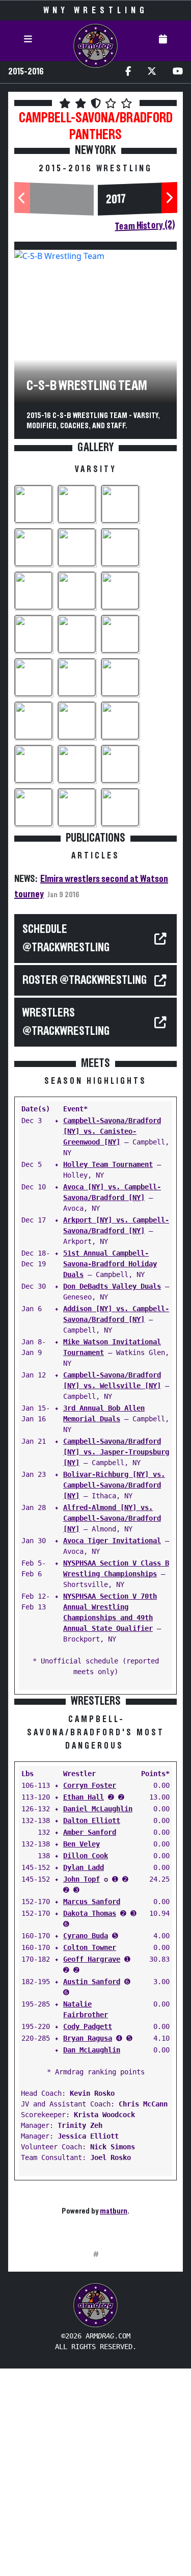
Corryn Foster (90, 1785)
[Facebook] (128, 72)
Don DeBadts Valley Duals (112, 1286)
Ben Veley (81, 1844)
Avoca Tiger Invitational (112, 1541)
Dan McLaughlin (92, 2050)
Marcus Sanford (92, 1902)
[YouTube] (178, 72)
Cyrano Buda (86, 1936)
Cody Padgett (88, 2026)
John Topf (81, 1879)
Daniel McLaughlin (98, 1809)
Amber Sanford (90, 1832)
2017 (116, 200)
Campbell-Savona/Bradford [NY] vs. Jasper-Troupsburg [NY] (116, 1452)
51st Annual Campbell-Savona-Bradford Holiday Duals (110, 1264)
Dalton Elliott (92, 1820)
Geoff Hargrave (92, 1959)
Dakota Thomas (90, 1913)
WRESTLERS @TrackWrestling (66, 1022)
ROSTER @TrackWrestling (85, 980)
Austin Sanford (92, 1982)
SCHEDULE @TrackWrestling (66, 939)
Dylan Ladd (84, 1867)
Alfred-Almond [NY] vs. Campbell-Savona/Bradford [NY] (112, 1518)
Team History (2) (145, 226)
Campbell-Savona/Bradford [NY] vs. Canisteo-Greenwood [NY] (112, 1131)
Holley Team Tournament (108, 1164)
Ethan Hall (84, 1797)
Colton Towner (90, 1947)
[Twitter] (152, 72)
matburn (114, 2211)
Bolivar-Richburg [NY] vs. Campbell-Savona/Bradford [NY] (114, 1485)
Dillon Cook (86, 1856)
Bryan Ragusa (88, 2038)
